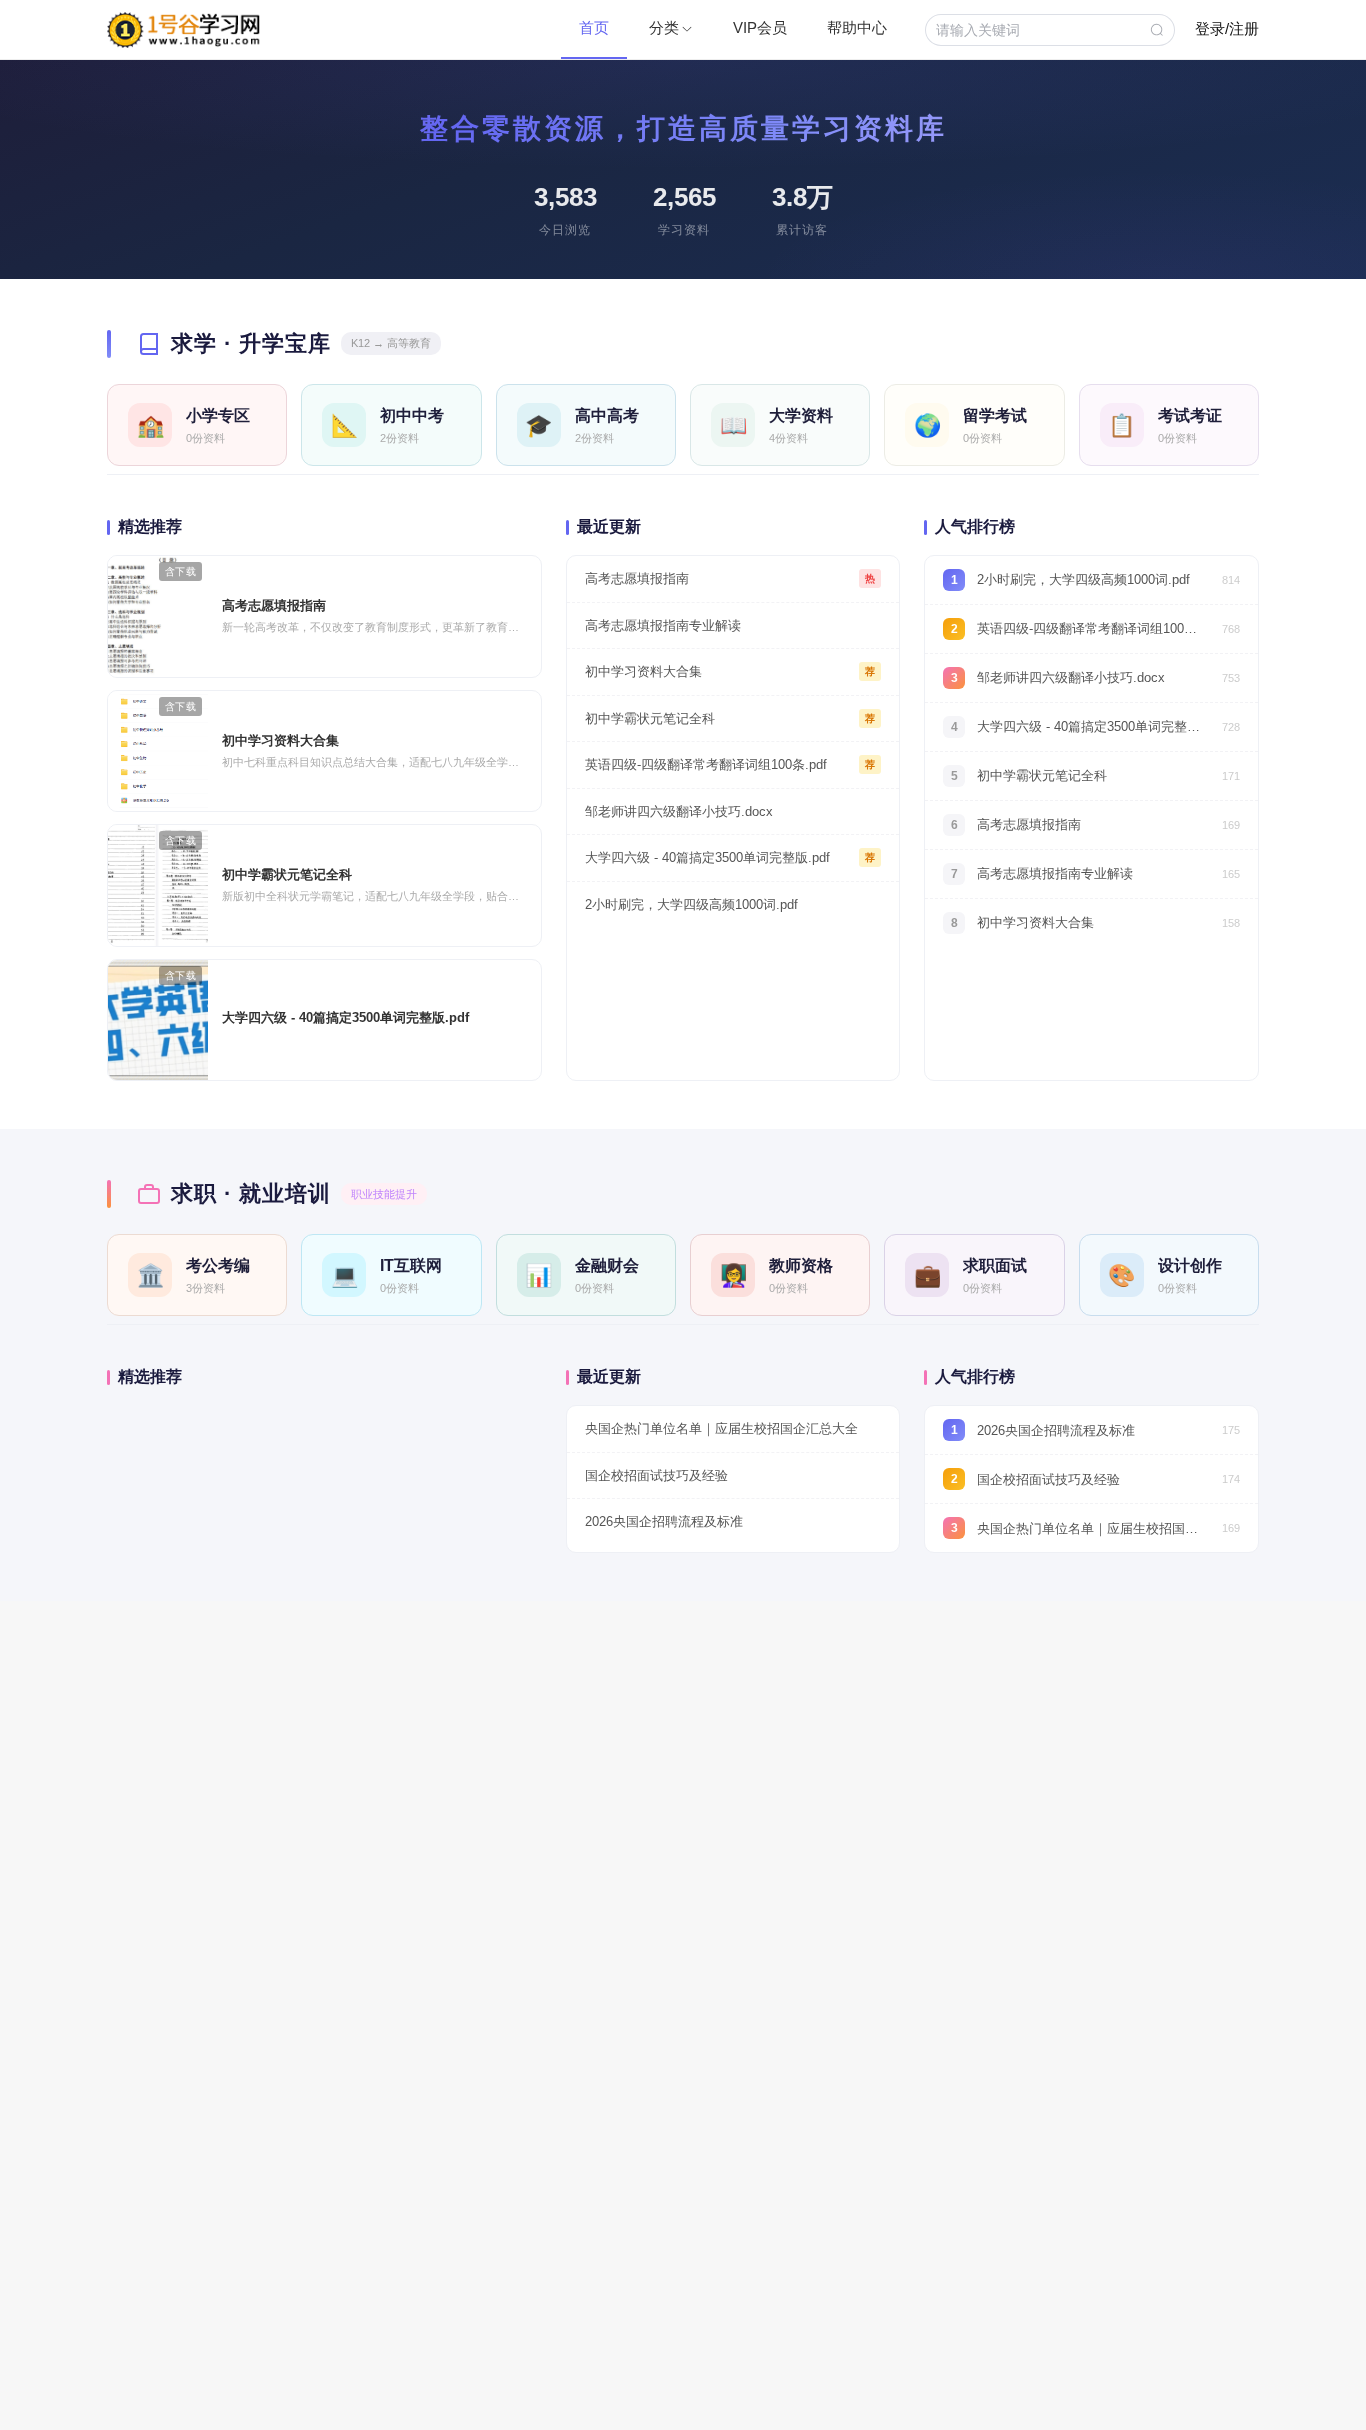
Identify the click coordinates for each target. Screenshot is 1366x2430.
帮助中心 (857, 27)
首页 (594, 27)
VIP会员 (760, 27)
